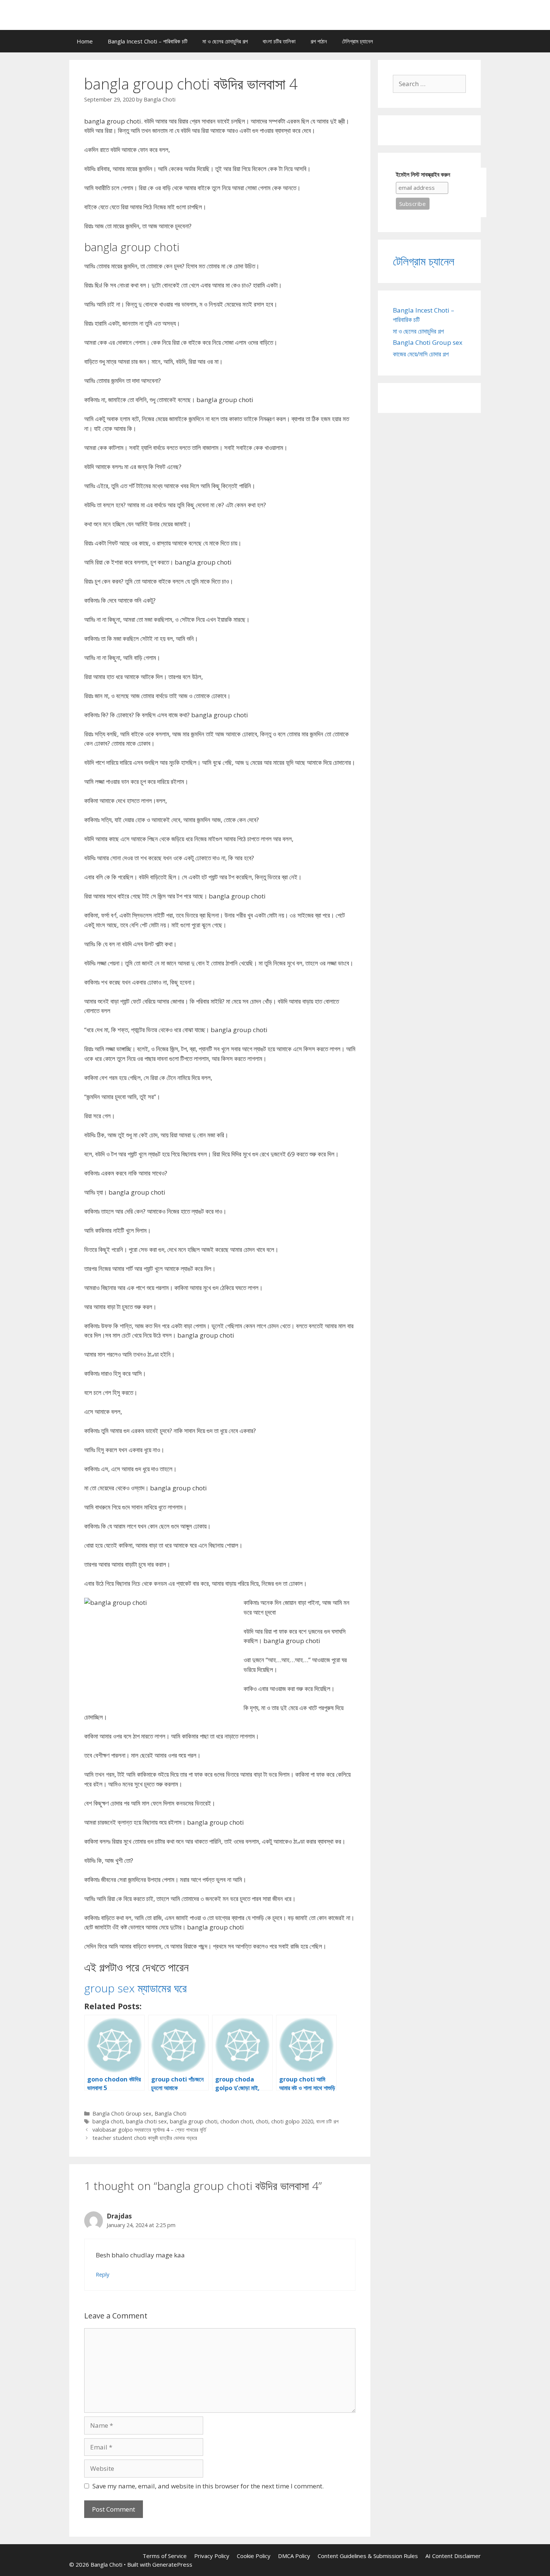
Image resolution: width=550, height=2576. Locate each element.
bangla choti (108, 2121)
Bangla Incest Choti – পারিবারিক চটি (148, 41)
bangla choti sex (146, 2121)
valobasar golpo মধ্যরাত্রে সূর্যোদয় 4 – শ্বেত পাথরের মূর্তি (149, 2130)
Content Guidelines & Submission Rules (368, 2556)
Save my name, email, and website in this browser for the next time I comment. (208, 2486)
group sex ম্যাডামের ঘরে (135, 1988)
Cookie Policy (254, 2556)
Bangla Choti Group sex (122, 2113)
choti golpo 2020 (292, 2121)
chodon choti (237, 2121)
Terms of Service (165, 2556)
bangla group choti (194, 2121)
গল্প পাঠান (319, 41)
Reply (103, 2274)
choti (262, 2121)
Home (85, 41)
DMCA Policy (294, 2556)
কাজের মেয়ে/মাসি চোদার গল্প (421, 354)
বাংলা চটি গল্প (327, 2121)
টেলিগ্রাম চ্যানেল (357, 41)
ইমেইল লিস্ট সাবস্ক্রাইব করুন (423, 175)
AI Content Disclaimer (453, 2556)
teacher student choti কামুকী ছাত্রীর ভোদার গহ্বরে (145, 2138)
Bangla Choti (170, 2113)
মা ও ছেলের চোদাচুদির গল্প (225, 41)
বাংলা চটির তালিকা (279, 41)
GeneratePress (172, 2564)
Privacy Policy (212, 2556)
